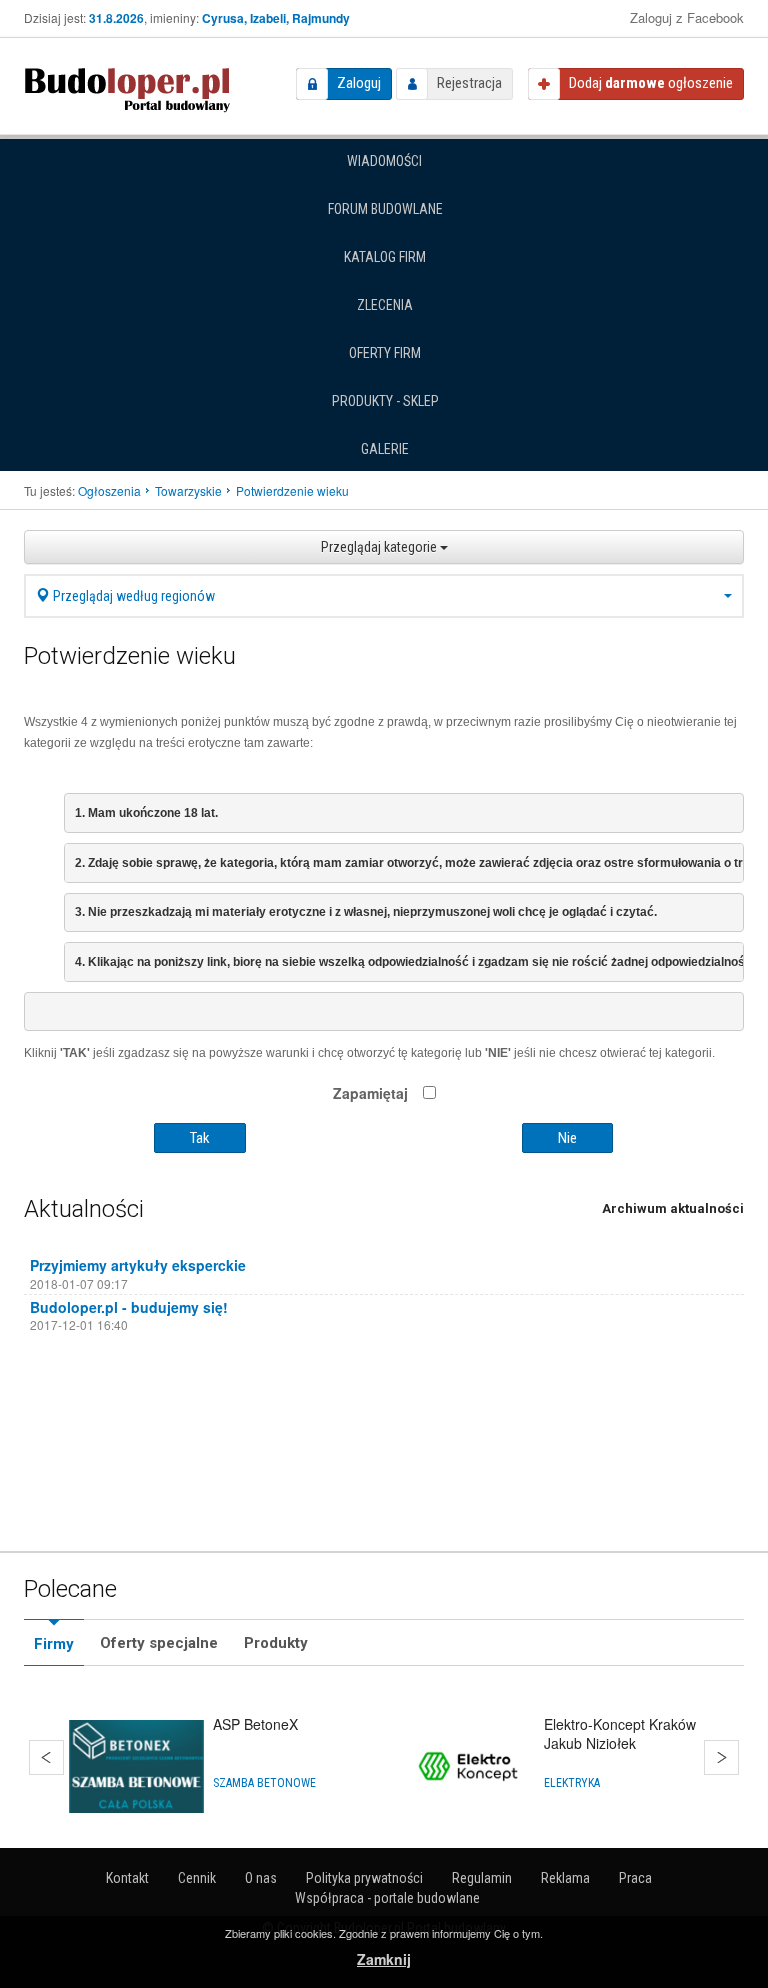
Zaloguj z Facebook (687, 17)
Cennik (197, 1878)
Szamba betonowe (264, 1783)
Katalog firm (385, 257)
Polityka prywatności (364, 1878)
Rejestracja (469, 83)
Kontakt (127, 1878)
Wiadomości (384, 161)
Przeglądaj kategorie (380, 547)
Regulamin (482, 1878)
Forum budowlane (385, 209)
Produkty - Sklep (385, 401)
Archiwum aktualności (673, 1208)
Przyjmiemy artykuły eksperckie (138, 1265)
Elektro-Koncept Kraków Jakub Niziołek (620, 1733)
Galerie (385, 449)
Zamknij (384, 1959)
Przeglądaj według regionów (132, 596)
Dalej (721, 1757)
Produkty (276, 1643)
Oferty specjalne (159, 1643)
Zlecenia (385, 305)
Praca (635, 1878)
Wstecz (46, 1757)
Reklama (565, 1878)
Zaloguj (359, 83)
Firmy (54, 1644)
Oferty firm (385, 353)
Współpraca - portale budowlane (387, 1898)
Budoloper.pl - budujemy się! (129, 1307)
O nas (261, 1878)
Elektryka (572, 1783)
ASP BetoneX (255, 1724)
